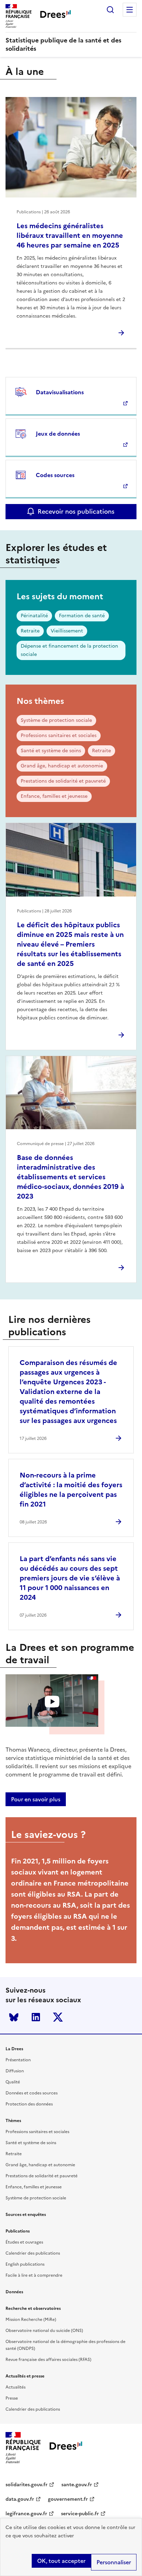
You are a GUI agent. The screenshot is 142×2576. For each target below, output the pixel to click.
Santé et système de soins (51, 751)
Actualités (16, 2387)
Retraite (30, 631)
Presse (12, 2398)
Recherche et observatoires (33, 2308)
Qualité (13, 2082)
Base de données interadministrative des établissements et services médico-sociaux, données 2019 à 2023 (70, 1177)
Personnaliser (114, 2562)
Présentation (18, 2060)
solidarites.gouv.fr (27, 2485)
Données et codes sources (32, 2093)
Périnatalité (34, 616)
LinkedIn (36, 2017)
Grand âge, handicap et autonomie (62, 766)
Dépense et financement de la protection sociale (69, 650)
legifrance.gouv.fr (26, 2514)
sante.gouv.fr (77, 2485)
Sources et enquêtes (26, 2215)
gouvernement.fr (68, 2499)
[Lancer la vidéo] (52, 1701)
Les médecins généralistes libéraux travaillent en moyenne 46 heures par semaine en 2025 (70, 235)
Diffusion (15, 2071)
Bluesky (14, 2017)
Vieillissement (67, 631)
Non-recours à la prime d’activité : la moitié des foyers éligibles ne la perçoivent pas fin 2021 (71, 1490)
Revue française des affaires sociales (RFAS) (48, 2360)
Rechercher (110, 10)
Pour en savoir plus (36, 1799)
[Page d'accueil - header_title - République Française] (66, 2448)
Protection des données (29, 2104)
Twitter (58, 2017)
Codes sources (55, 475)
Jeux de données (58, 434)
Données (14, 2292)
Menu (130, 10)
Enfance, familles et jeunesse (54, 796)
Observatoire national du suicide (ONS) (44, 2331)
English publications (25, 2264)
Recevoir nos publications (76, 511)
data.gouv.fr (20, 2499)
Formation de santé (82, 616)
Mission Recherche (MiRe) (31, 2320)
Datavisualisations (60, 392)
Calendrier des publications (33, 2253)
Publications (18, 2231)
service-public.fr (80, 2514)
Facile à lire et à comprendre (34, 2275)
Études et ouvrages (24, 2242)
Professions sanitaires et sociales (59, 735)
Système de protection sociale (56, 720)
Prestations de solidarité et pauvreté (63, 781)
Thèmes (13, 2121)
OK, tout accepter (61, 2561)
